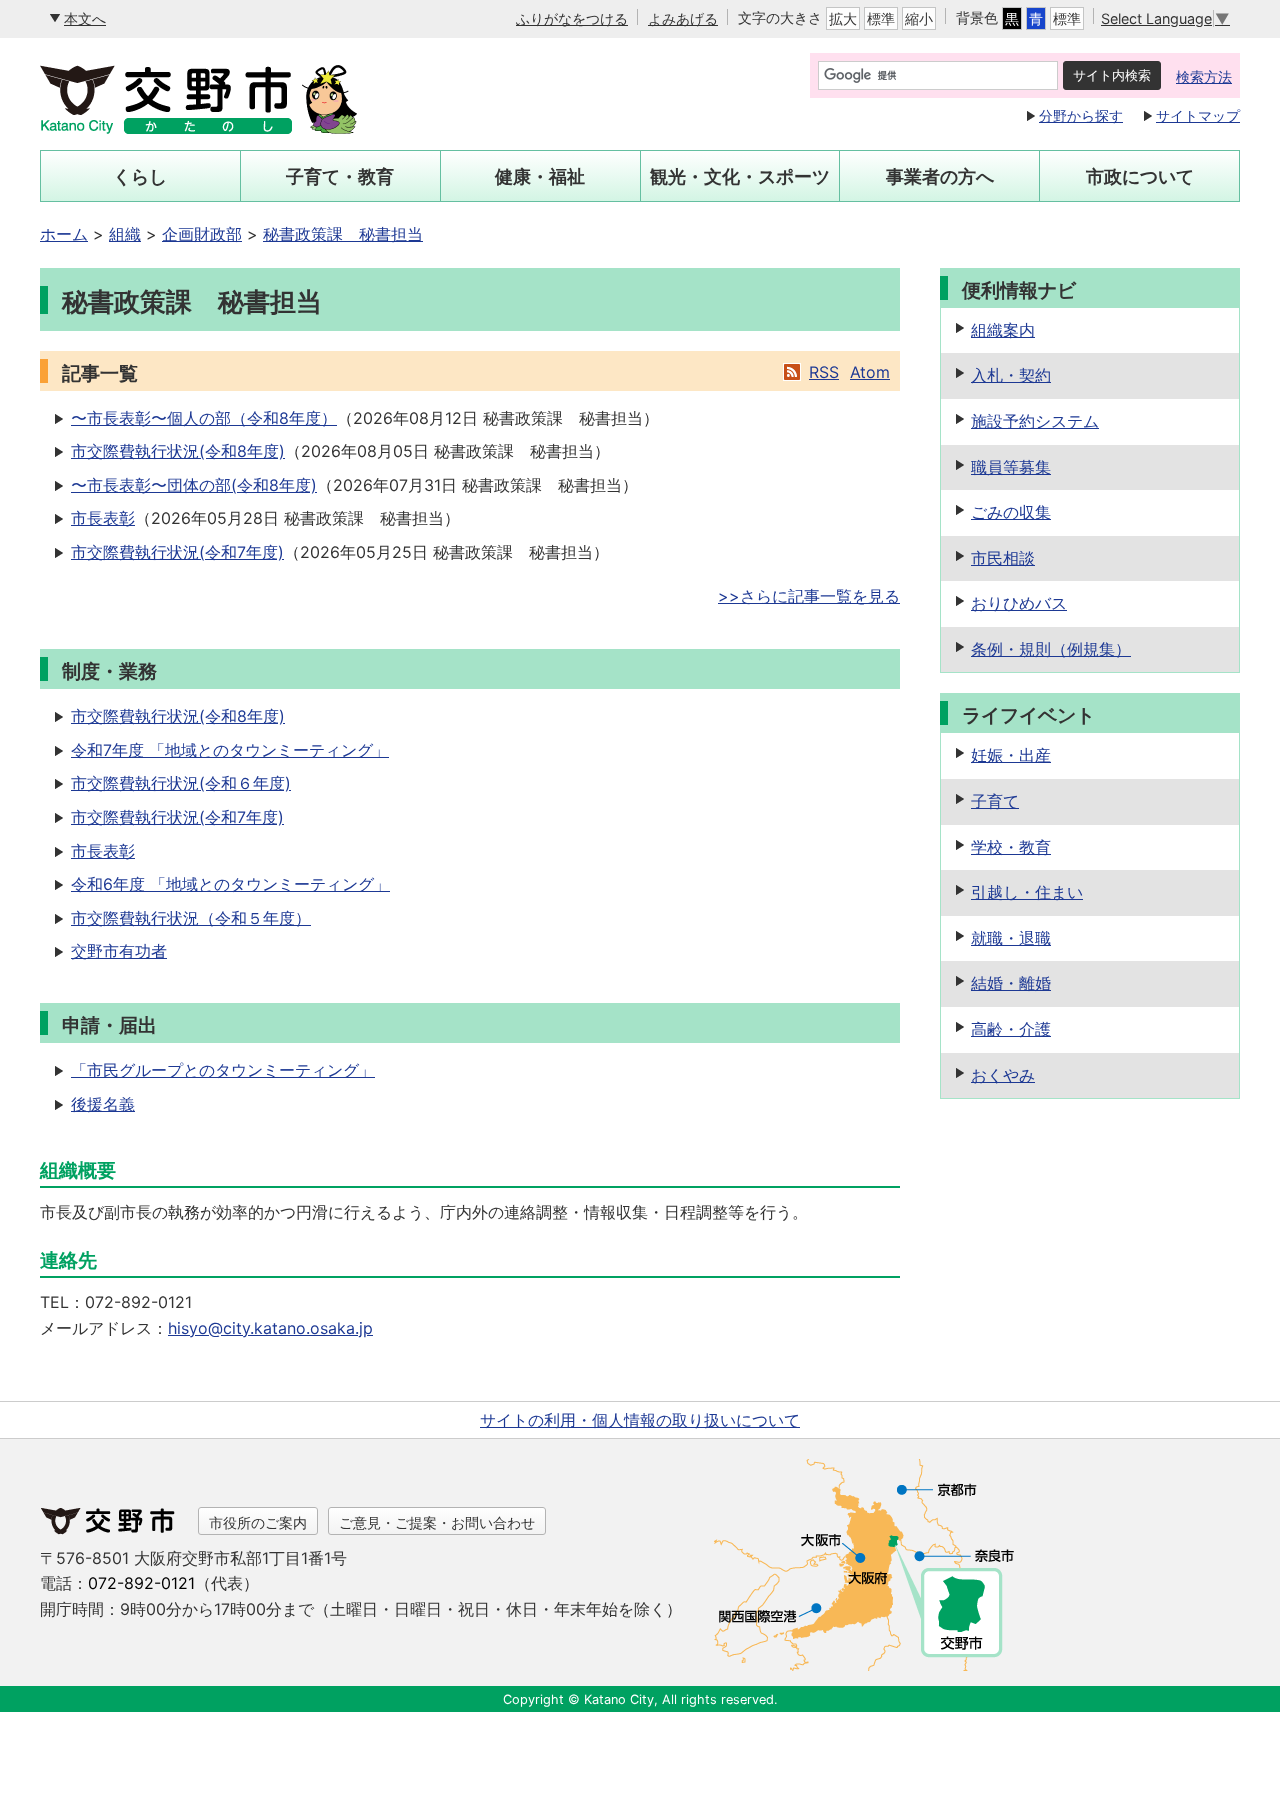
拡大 (843, 18)
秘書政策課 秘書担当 (343, 234)
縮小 (919, 18)
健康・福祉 (540, 176)
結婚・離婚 (1011, 983)
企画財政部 (202, 234)
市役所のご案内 (258, 1522)
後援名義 (103, 1104)
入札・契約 (1011, 375)
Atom (870, 372)
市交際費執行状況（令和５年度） (191, 918)
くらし (140, 176)
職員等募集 (1011, 467)
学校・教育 (1011, 847)
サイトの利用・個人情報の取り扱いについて (640, 1420)
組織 (125, 234)
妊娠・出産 (1011, 755)
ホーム (64, 234)
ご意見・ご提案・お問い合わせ (437, 1522)
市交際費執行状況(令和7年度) (177, 552)
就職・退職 (1011, 938)
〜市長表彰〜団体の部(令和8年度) (194, 485)
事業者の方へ (940, 176)
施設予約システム (1035, 421)
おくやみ (1003, 1075)
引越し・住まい (1027, 892)
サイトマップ (1198, 115)
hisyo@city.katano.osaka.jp (270, 1328)
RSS (824, 372)
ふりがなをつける (572, 18)
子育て (995, 801)
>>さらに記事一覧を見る (809, 596)
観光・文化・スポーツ (740, 176)
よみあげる (683, 18)
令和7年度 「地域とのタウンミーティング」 (230, 750)
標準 (881, 18)
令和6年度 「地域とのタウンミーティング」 (230, 884)
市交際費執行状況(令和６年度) (181, 783)
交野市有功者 (119, 951)
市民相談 (1003, 558)
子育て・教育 (340, 176)
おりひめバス (1019, 603)
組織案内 (1003, 330)
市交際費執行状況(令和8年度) (178, 451)
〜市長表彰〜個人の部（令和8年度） (204, 418)
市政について (1140, 176)
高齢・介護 (1011, 1029)
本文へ (85, 18)
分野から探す (1081, 115)
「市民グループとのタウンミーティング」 (223, 1070)
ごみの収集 (1011, 512)
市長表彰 (103, 518)
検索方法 (1204, 76)
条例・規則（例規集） (1051, 649)
